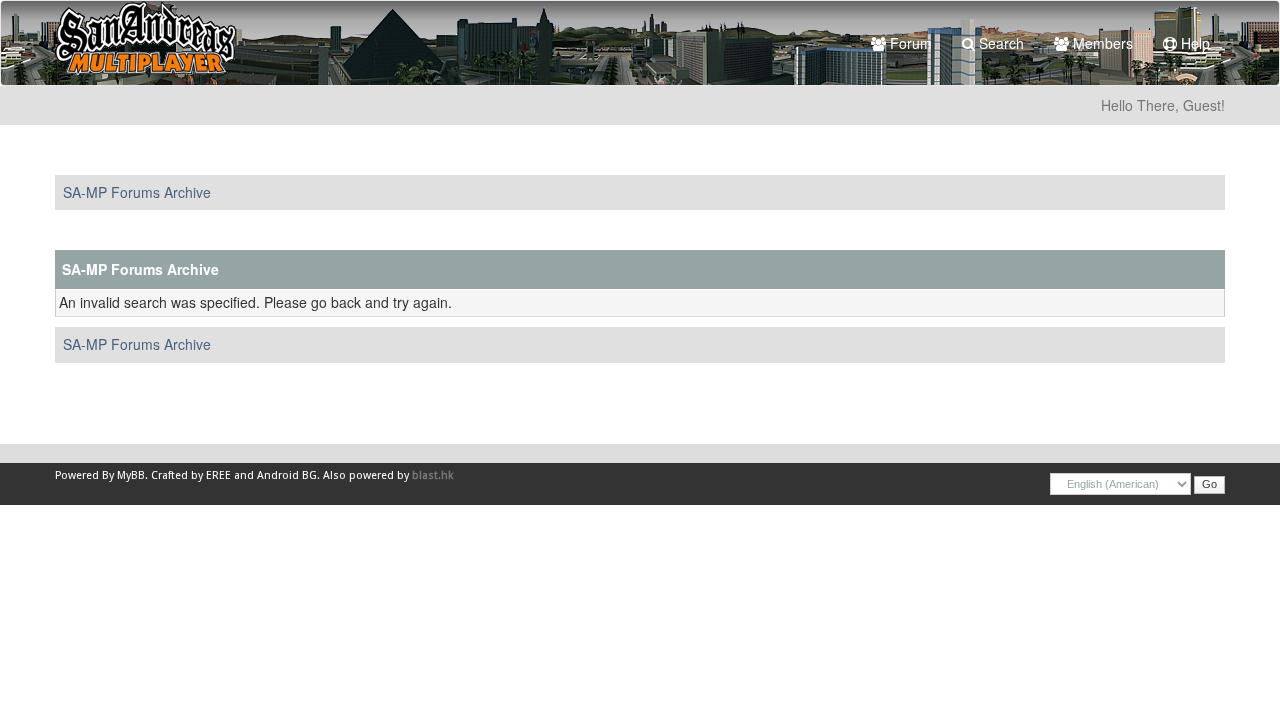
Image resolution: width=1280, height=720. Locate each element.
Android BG (287, 475)
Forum (909, 43)
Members (1101, 43)
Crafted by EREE (191, 475)
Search (999, 43)
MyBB (131, 475)
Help (1193, 43)
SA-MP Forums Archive (137, 192)
